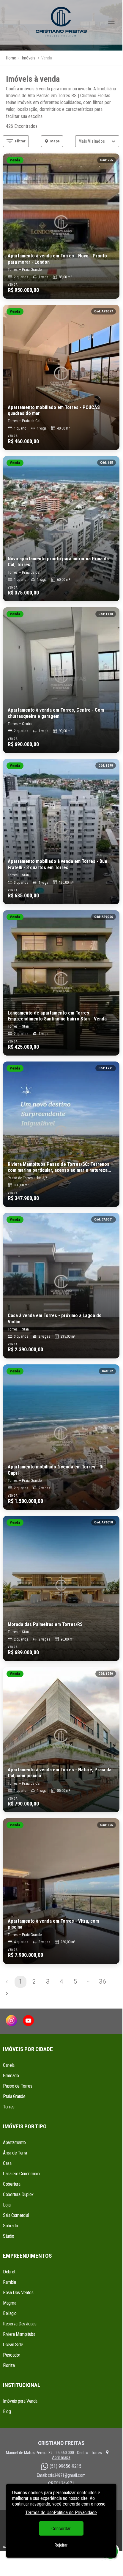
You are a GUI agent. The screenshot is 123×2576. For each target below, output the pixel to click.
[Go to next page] (7, 1994)
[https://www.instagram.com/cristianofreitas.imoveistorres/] (11, 2021)
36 (102, 1981)
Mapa (55, 141)
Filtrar (20, 141)
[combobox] (79, 141)
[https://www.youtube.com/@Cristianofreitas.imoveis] (28, 2021)
